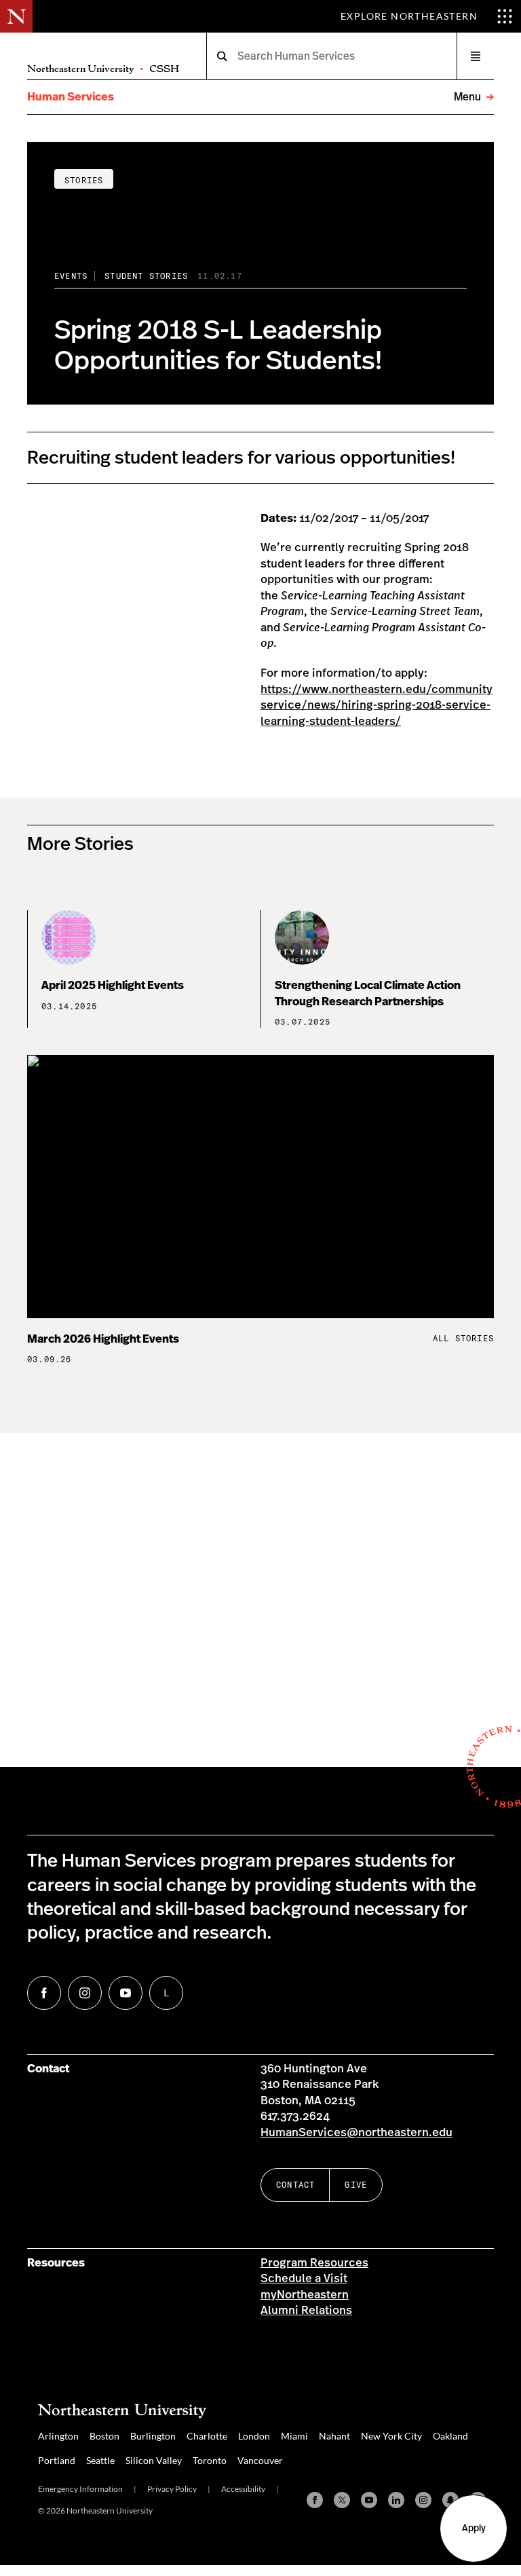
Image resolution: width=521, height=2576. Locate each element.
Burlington (153, 2436)
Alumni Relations (306, 2311)
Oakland (450, 2436)
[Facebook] (315, 2500)
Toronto (210, 2460)
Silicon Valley (154, 2460)
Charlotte (207, 2436)
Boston (104, 2436)
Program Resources (314, 2263)
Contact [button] (295, 2185)
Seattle (100, 2460)
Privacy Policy (172, 2489)
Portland (57, 2460)
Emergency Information (80, 2489)
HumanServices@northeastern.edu (356, 2133)
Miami (294, 2436)
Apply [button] (474, 2528)
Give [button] (356, 2185)
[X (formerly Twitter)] (342, 2500)
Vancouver (260, 2460)
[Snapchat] (450, 2500)
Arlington (58, 2436)
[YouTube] (369, 2500)
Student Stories (146, 276)
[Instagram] (423, 2500)
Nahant (334, 2436)
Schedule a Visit (304, 2279)
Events (71, 276)
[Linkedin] (396, 2500)
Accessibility (243, 2489)
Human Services (71, 97)
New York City (391, 2436)
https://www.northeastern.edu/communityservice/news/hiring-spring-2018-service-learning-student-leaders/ (377, 706)
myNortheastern (305, 2295)
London (254, 2436)
